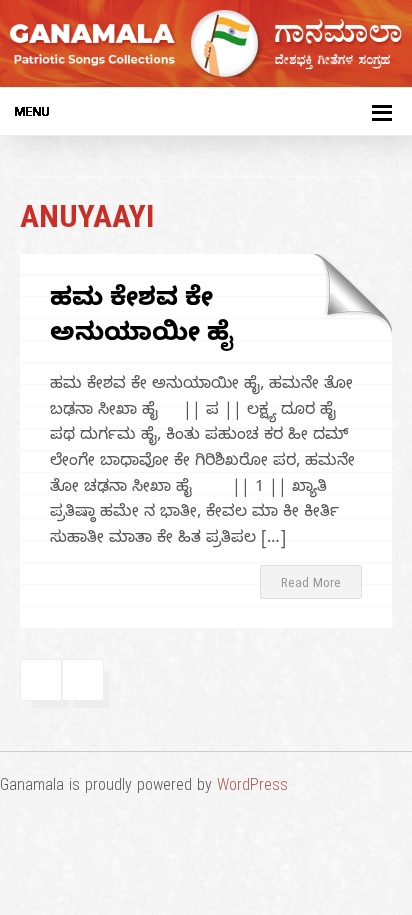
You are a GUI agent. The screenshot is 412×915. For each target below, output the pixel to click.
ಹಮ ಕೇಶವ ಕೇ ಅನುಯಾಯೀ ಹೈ (142, 319)
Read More (311, 585)
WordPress (252, 788)
